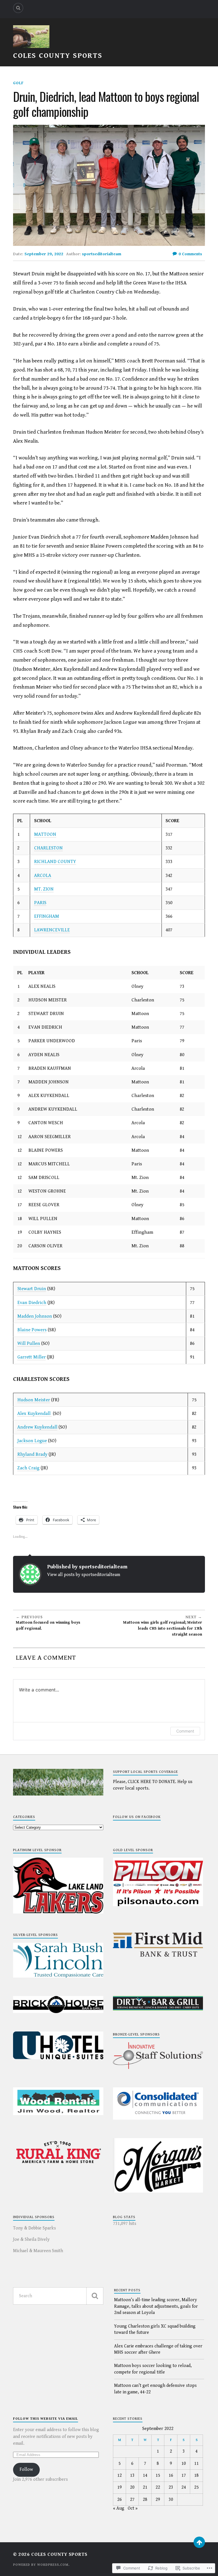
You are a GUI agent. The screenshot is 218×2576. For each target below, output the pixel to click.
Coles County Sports (58, 56)
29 (158, 2500)
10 (184, 2464)
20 (132, 2487)
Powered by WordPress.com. (41, 2565)
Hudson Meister (34, 1400)
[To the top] (199, 2542)
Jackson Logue (32, 1441)
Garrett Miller (32, 1357)
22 (158, 2487)
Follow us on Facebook (137, 1817)
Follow (26, 2470)
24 (184, 2487)
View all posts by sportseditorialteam (84, 1575)
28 (145, 2500)
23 (171, 2487)
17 (184, 2475)
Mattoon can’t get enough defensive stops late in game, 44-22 (155, 2389)
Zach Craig (28, 1468)
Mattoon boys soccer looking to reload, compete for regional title (153, 2369)
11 (196, 2464)
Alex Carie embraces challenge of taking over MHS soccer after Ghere (158, 2349)
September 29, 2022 (44, 254)
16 (171, 2475)
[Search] (18, 8)
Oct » (133, 2508)
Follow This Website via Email (46, 2419)
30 (171, 2500)
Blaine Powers (32, 1330)
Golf (18, 83)
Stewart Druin (32, 1289)
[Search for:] (58, 2296)
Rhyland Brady (32, 1454)
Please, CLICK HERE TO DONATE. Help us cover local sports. (153, 1785)
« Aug (119, 2508)
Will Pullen (29, 1343)
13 (132, 2475)
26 (120, 2500)
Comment (185, 1731)
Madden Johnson (35, 1316)
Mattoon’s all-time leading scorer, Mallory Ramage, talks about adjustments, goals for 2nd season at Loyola (156, 2306)
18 (196, 2475)
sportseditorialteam (102, 254)
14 (145, 2475)
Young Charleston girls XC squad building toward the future (155, 2329)
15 (158, 2475)
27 (132, 2500)
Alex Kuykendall (34, 1413)
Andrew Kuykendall (37, 1427)
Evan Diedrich (32, 1303)
